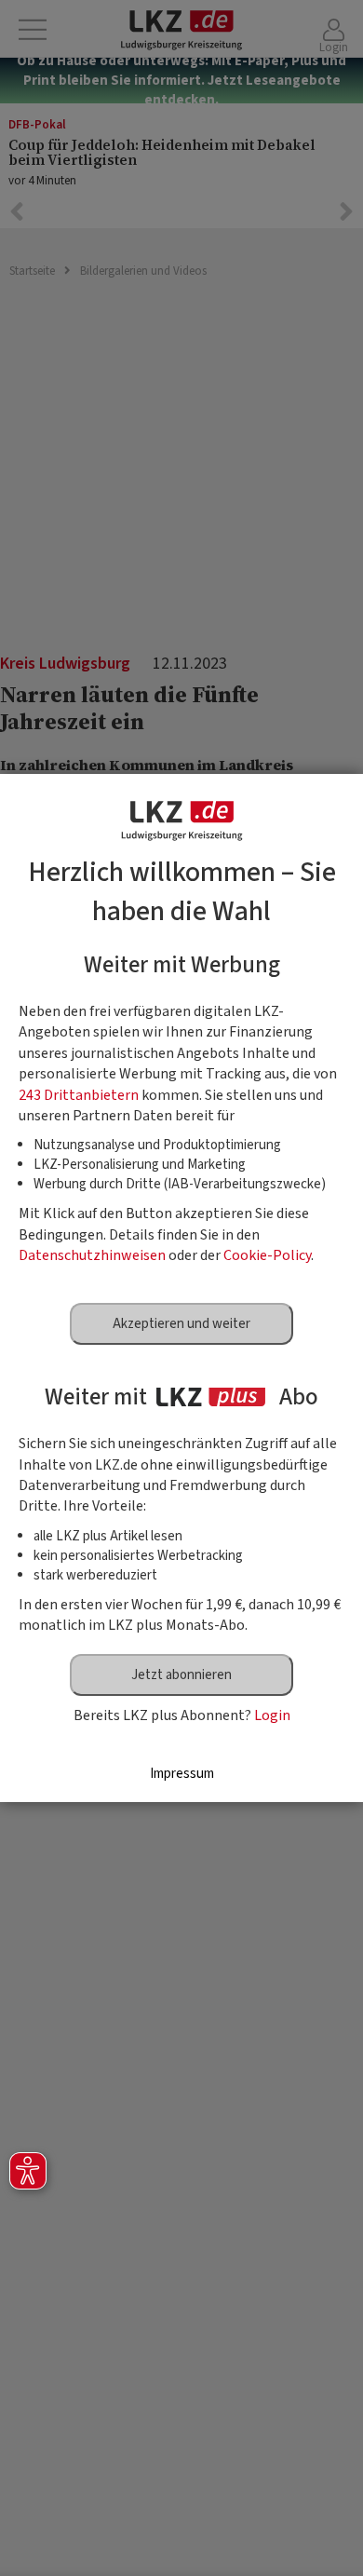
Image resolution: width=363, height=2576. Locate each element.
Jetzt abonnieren (181, 1675)
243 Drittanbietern (79, 1095)
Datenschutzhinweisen (92, 1255)
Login (272, 1715)
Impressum (182, 1774)
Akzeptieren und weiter (181, 1324)
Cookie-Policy (267, 1255)
